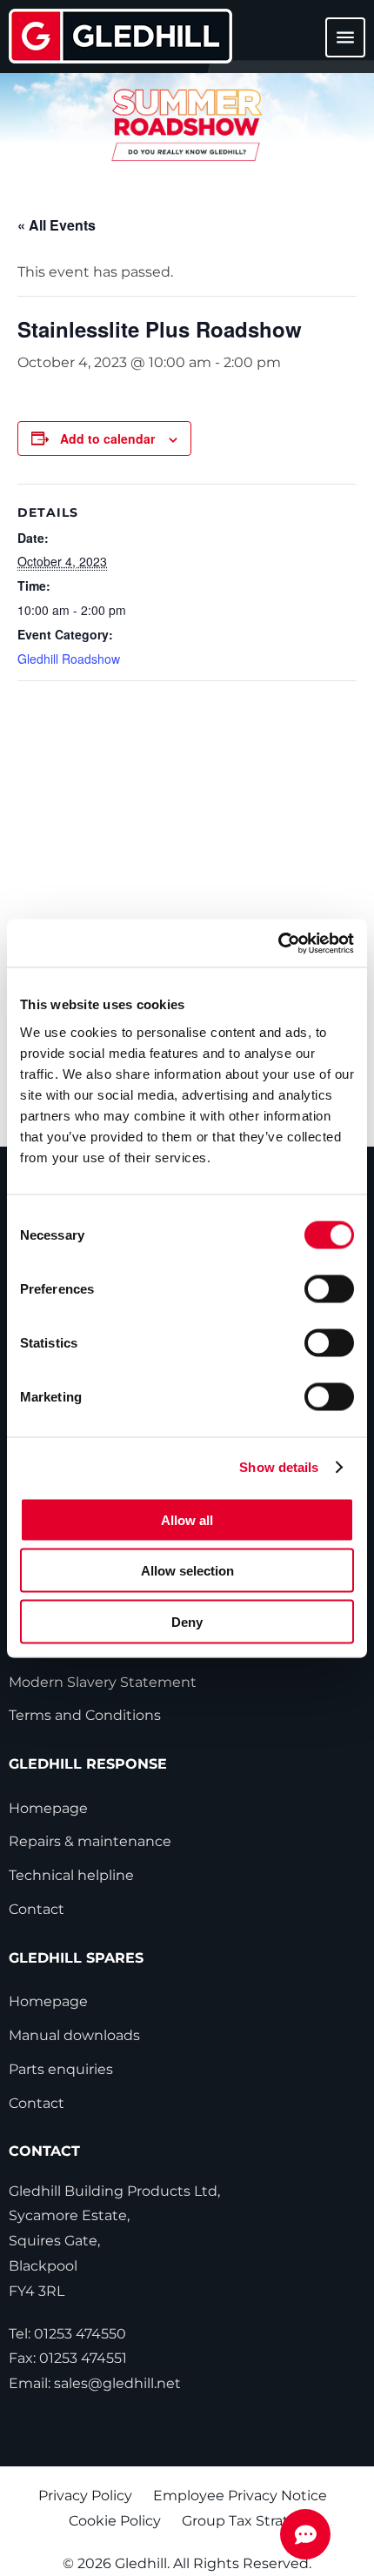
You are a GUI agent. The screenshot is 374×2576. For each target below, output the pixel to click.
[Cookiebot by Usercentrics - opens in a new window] (278, 943)
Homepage (48, 1808)
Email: (95, 2383)
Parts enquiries (61, 2069)
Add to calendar (107, 438)
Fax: (68, 2358)
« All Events (57, 225)
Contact (37, 1909)
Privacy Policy (85, 2496)
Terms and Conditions (85, 1715)
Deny (187, 1621)
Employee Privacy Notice (240, 2496)
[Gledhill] (120, 36)
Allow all (187, 1519)
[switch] (329, 1288)
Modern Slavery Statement (103, 1682)
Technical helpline (71, 1875)
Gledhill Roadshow (69, 659)
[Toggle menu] (335, 46)
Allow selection (187, 1571)
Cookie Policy (115, 2521)
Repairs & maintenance (90, 1841)
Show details (279, 1467)
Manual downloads (74, 2035)
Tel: (67, 2334)
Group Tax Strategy (248, 2521)
